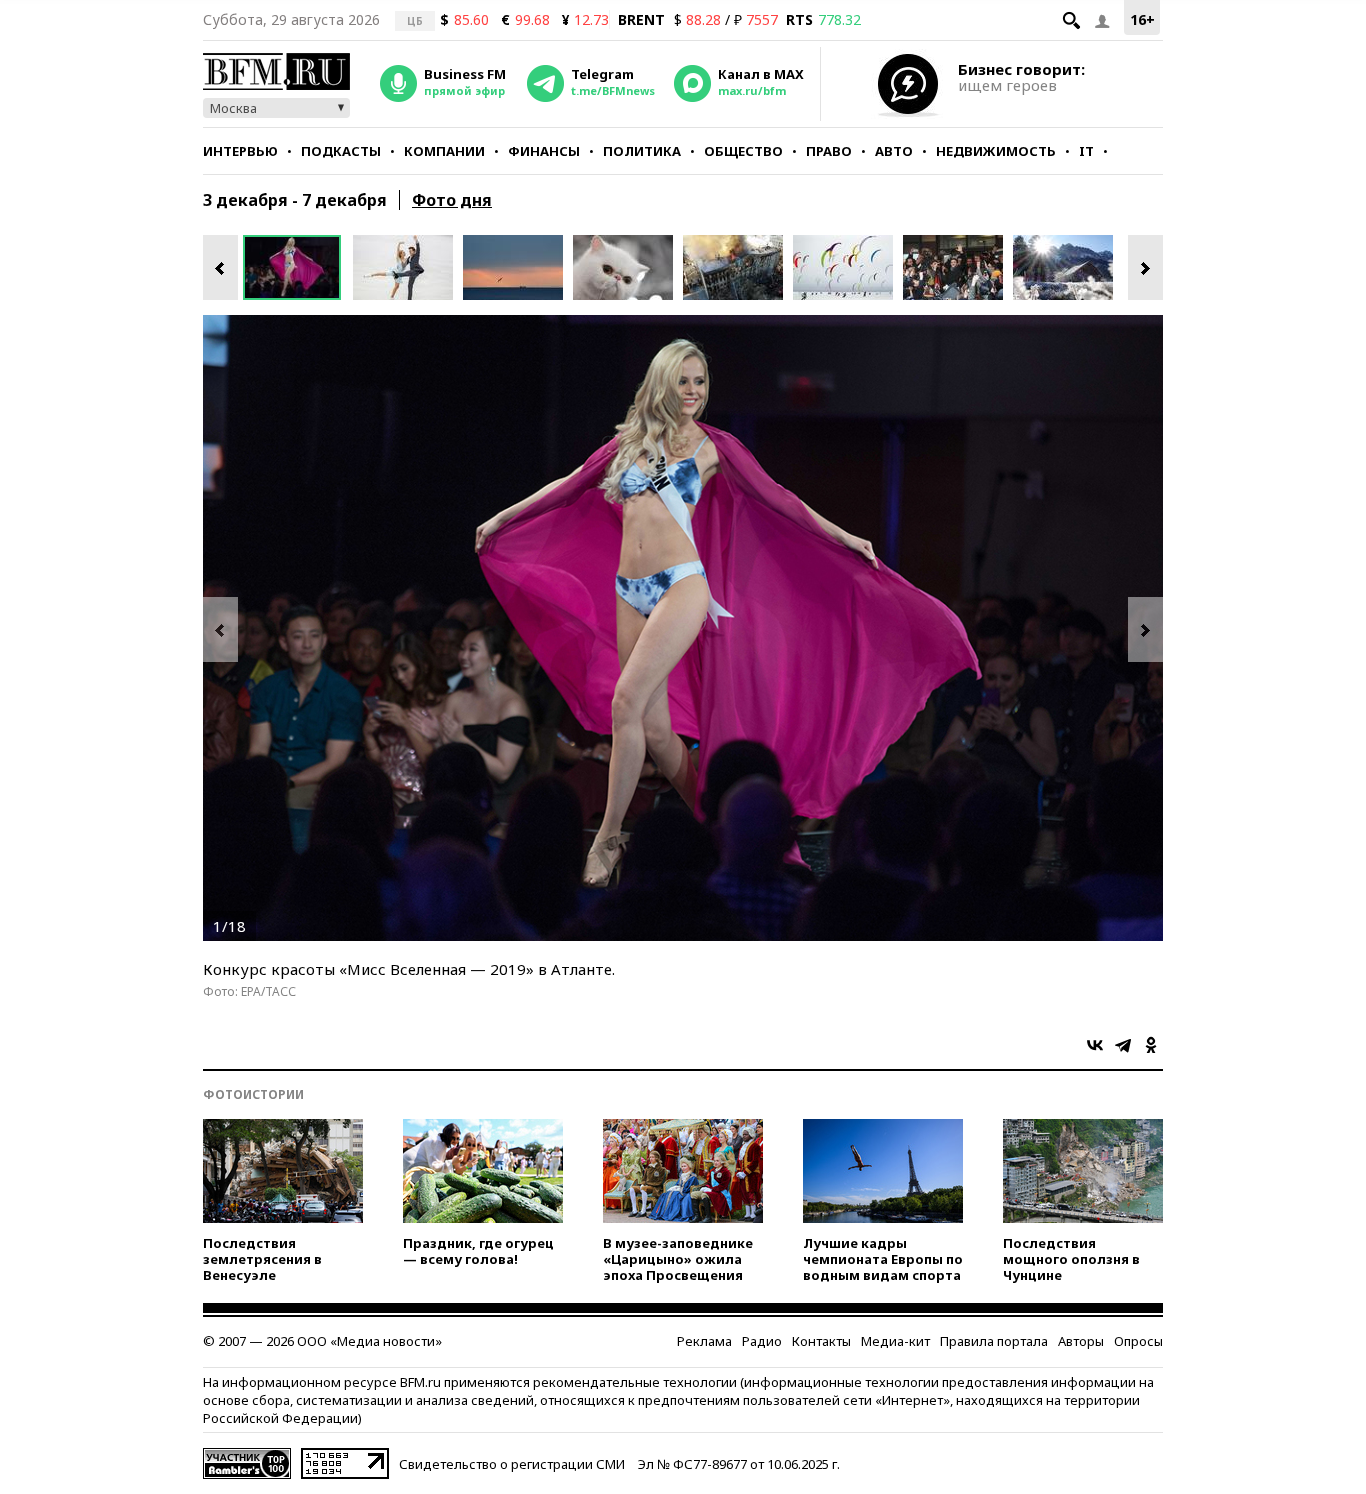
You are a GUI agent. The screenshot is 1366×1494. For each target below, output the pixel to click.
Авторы (1081, 1341)
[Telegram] (1123, 1045)
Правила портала (994, 1341)
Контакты (821, 1341)
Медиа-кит (895, 1341)
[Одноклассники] (1151, 1045)
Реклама (704, 1341)
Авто (894, 151)
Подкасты (341, 151)
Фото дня (452, 200)
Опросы (1138, 1341)
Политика (642, 151)
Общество (743, 151)
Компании (444, 151)
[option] (298, 267)
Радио (762, 1341)
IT (1086, 151)
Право (829, 151)
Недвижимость (996, 151)
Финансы (544, 151)
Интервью (240, 151)
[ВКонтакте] (1095, 1045)
